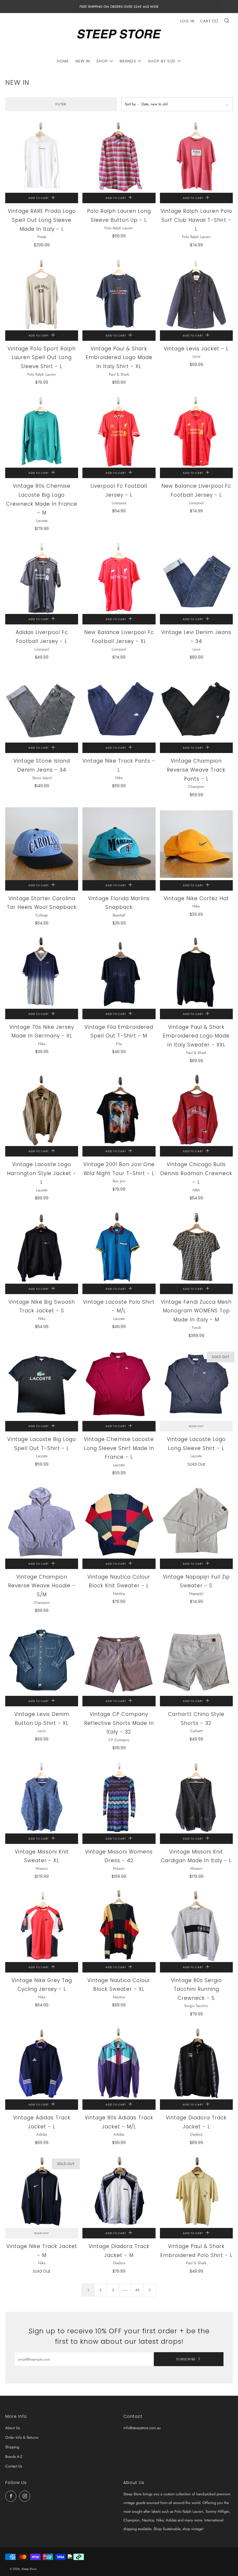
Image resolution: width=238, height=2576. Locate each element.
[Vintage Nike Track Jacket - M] (42, 2192)
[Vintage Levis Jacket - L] (196, 294)
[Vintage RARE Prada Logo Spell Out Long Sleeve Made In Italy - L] (42, 156)
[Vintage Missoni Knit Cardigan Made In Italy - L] (196, 1797)
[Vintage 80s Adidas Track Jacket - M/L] (119, 2063)
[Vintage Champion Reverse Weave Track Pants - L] (196, 706)
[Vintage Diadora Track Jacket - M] (119, 2192)
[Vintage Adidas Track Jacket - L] (42, 2063)
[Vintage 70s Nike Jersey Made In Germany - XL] (42, 972)
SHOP (102, 61)
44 (137, 2290)
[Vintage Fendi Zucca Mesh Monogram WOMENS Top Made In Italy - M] (196, 1247)
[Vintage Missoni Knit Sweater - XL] (42, 1797)
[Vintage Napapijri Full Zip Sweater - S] (196, 1522)
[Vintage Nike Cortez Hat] (196, 844)
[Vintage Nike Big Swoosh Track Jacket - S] (42, 1247)
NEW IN (83, 61)
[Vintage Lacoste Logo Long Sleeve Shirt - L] (196, 1385)
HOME (63, 61)
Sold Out (196, 1426)
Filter (61, 104)
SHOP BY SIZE (162, 61)
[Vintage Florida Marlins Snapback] (119, 844)
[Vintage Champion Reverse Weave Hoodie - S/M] (42, 1522)
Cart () (209, 21)
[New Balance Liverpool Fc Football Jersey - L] (196, 431)
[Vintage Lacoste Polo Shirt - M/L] (119, 1247)
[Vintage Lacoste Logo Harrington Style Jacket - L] (42, 1110)
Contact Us (14, 2466)
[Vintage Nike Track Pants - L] (119, 706)
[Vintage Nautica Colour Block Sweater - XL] (119, 1925)
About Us (12, 2428)
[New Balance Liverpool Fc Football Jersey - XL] (119, 578)
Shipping (12, 2447)
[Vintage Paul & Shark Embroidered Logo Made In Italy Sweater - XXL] (196, 972)
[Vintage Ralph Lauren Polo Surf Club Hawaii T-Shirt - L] (196, 156)
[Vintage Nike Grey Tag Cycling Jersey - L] (42, 1925)
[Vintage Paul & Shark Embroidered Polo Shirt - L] (196, 2192)
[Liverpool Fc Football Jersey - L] (119, 431)
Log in (187, 21)
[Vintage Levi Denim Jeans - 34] (196, 578)
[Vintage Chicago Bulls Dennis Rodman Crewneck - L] (196, 1110)
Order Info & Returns (22, 2437)
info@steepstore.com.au (142, 2428)
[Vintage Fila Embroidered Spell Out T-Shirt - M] (119, 972)
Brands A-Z (14, 2457)
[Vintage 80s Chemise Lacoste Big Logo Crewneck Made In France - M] (42, 431)
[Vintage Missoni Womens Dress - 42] (119, 1797)
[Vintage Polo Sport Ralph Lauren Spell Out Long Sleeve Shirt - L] (42, 294)
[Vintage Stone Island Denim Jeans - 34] (42, 706)
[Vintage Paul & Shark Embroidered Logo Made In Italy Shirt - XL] (119, 294)
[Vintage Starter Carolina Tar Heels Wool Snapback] (42, 844)
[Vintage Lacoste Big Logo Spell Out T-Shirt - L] (42, 1385)
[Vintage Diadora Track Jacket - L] (196, 2063)
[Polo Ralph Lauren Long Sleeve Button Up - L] (119, 156)
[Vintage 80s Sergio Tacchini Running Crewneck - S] (196, 1925)
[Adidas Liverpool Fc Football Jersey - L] (42, 578)
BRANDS (128, 61)
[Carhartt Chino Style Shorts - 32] (196, 1659)
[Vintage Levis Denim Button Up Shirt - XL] (42, 1659)
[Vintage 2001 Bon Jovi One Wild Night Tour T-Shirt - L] (119, 1110)
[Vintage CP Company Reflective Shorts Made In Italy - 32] (119, 1659)
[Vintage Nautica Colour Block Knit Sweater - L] (119, 1522)
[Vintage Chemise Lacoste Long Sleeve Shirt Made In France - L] (119, 1385)
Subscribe (186, 2359)
